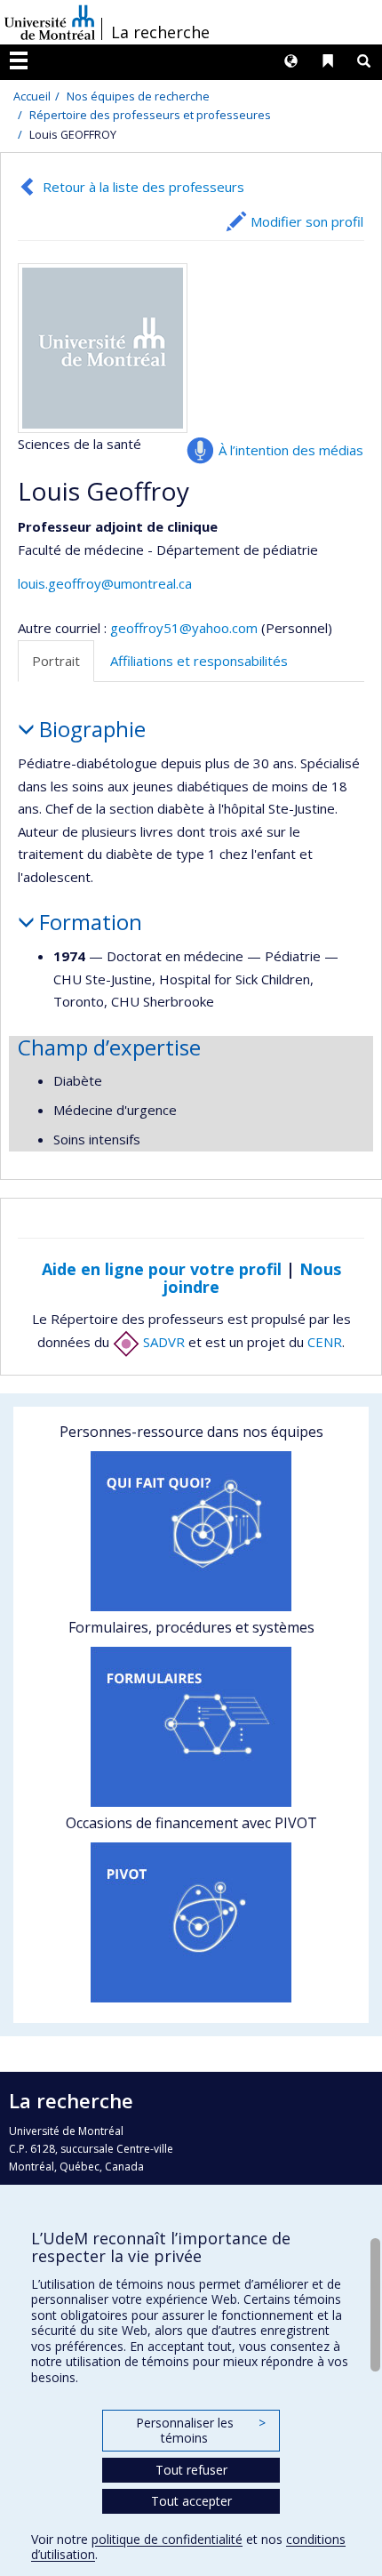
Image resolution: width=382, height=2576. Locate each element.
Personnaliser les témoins (201, 2431)
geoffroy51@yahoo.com (184, 628)
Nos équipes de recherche (138, 96)
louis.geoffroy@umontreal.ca (105, 583)
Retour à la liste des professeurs (143, 187)
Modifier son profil (307, 221)
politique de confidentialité (167, 2539)
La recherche (160, 32)
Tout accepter (191, 2501)
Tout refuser (191, 2470)
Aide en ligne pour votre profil (162, 1269)
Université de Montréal (50, 22)
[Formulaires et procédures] (191, 1727)
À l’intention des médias (291, 450)
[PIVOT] (191, 1922)
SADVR (162, 1342)
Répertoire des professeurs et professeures (150, 115)
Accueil (32, 96)
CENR (325, 1342)
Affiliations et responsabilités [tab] (199, 661)
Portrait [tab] (56, 661)
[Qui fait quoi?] (191, 1531)
